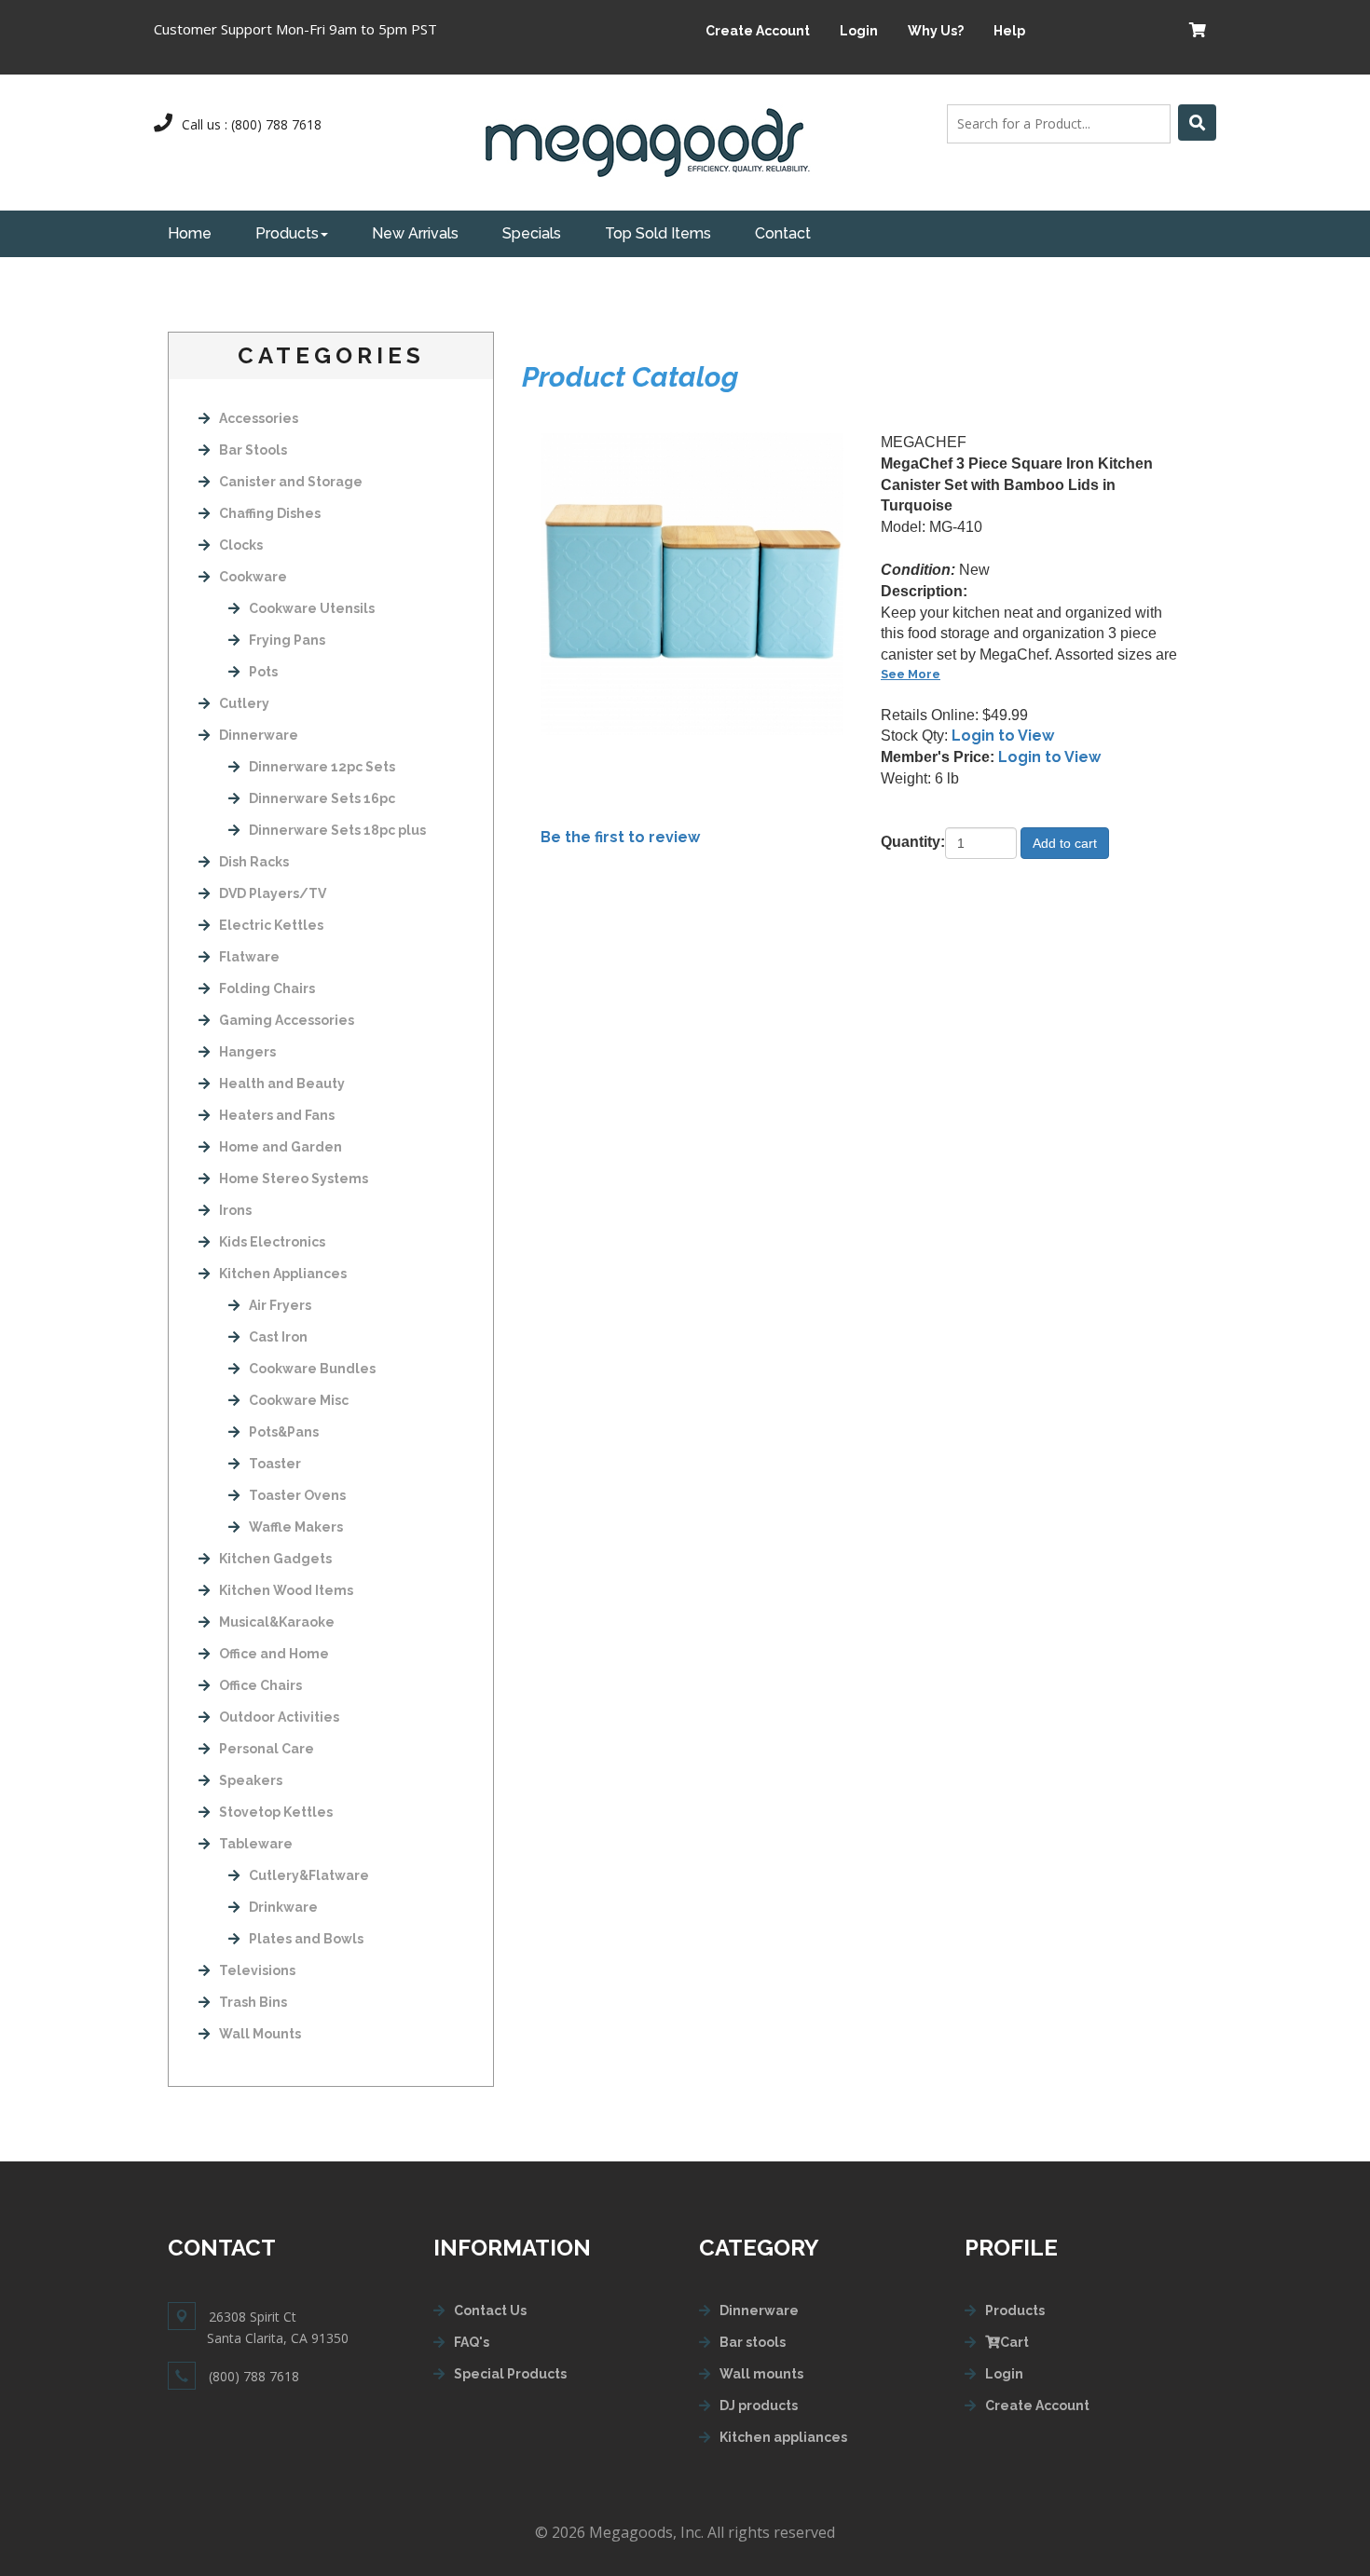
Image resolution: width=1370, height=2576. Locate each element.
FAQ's (472, 2342)
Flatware (249, 957)
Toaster (275, 1464)
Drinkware (283, 1907)
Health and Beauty (282, 1084)
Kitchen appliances (783, 2437)
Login (859, 31)
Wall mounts (761, 2374)
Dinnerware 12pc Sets (322, 767)
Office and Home (274, 1654)
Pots (263, 672)
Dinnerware (259, 735)
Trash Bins (253, 2002)
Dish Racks (254, 862)
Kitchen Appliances (283, 1274)
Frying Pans (287, 640)
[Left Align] (1197, 123)
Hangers (247, 1052)
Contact (783, 233)
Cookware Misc (299, 1400)
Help (1009, 31)
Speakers (251, 1780)
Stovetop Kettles (276, 1812)
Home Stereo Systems (294, 1179)
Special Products (510, 2374)
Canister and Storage (291, 482)
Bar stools (753, 2342)
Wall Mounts (260, 2034)
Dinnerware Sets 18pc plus (337, 830)
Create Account (758, 31)
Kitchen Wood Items (286, 1590)
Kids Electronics (272, 1242)
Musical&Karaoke (277, 1622)
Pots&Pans (284, 1432)
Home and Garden (281, 1147)
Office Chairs (260, 1685)
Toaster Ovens (297, 1495)
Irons (235, 1210)
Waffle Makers (296, 1527)
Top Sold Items (658, 233)
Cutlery (244, 703)
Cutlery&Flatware (309, 1875)
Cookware (253, 577)
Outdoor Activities (279, 1717)
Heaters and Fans (277, 1115)
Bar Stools (253, 450)
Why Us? (936, 31)
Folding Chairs (267, 988)
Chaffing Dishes (270, 513)
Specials (532, 233)
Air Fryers (280, 1305)
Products (287, 233)
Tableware (256, 1844)
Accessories (259, 418)
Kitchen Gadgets (275, 1559)
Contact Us (490, 2310)
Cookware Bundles (312, 1369)
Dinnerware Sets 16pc (322, 798)
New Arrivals (415, 233)
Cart (1014, 2342)
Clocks (241, 545)
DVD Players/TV (273, 893)
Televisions (257, 1970)
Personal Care (267, 1749)
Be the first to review (620, 837)
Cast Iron (278, 1337)
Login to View (1003, 736)
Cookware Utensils (312, 608)
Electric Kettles (271, 925)
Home (190, 233)
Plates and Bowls (306, 1939)
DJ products (759, 2406)
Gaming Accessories (287, 1020)
